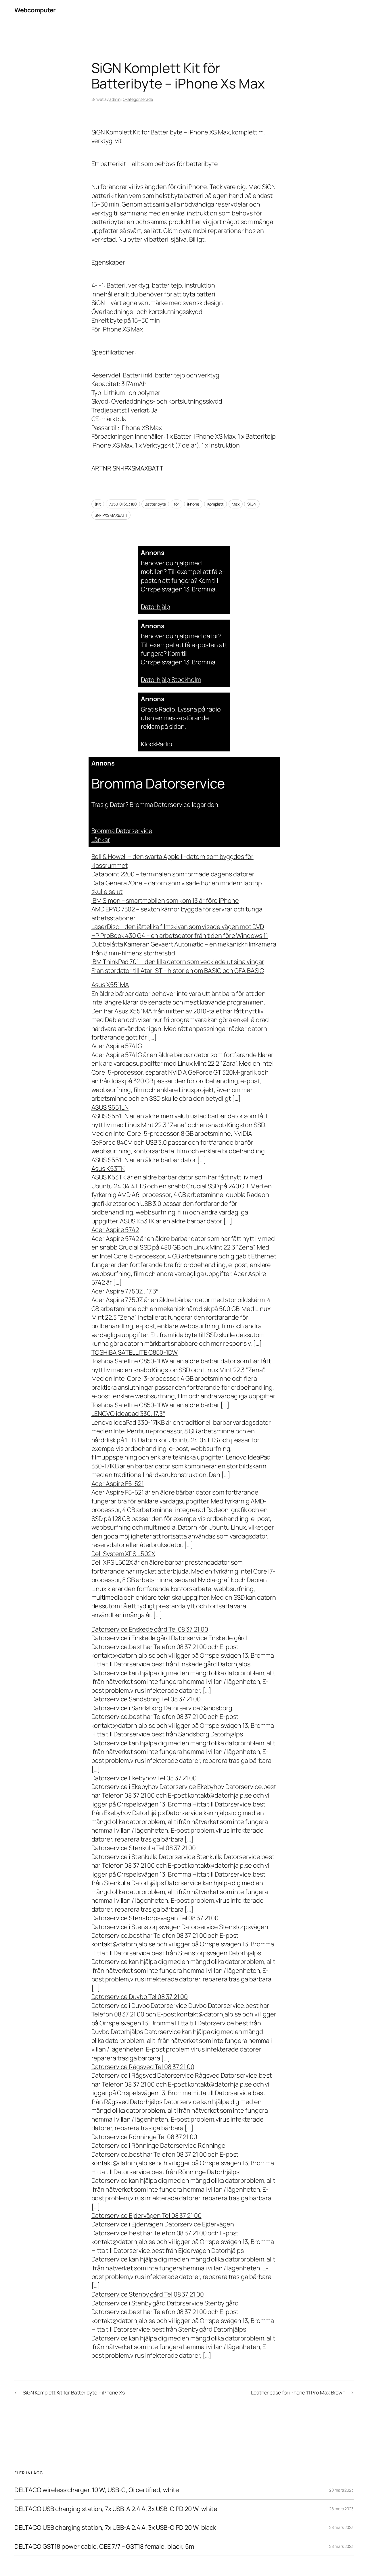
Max (236, 504)
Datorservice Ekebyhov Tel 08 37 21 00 (144, 1778)
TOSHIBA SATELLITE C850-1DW (135, 1352)
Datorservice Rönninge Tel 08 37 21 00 (144, 2137)
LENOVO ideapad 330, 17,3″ (128, 1414)
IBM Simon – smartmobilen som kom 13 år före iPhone (165, 901)
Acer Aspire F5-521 (118, 1484)
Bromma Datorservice (122, 831)
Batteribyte (155, 504)
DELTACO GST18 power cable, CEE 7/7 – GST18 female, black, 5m (104, 2546)
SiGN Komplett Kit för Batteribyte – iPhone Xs (74, 2392)
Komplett (215, 504)
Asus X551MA (110, 985)
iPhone (193, 504)
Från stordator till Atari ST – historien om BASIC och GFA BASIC (178, 971)
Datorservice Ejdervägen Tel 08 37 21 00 (146, 2216)
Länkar (101, 840)
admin (115, 99)
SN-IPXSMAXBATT (111, 515)
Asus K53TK (108, 1169)
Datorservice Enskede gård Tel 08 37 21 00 (150, 1629)
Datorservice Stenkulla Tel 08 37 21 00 (144, 1848)
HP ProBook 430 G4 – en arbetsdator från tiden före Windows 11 (180, 936)
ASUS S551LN (110, 1107)
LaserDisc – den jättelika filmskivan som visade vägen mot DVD (178, 927)
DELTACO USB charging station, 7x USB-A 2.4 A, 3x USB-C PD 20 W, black (115, 2527)
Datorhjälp (156, 607)
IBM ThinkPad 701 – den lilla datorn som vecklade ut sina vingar (178, 962)
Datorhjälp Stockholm (171, 680)
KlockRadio (157, 744)
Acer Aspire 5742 (115, 1230)
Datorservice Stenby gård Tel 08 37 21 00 (148, 2294)
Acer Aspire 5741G (117, 1046)
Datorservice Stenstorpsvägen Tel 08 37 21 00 (155, 1918)
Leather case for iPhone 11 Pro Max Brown (298, 2392)
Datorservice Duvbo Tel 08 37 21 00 (140, 1997)
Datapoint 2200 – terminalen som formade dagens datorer (173, 874)
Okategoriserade (138, 99)
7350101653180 (123, 504)
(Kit (98, 504)
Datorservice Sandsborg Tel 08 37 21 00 (146, 1699)
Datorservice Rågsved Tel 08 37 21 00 (143, 2067)
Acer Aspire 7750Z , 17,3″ (125, 1291)
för (177, 504)
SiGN (252, 504)
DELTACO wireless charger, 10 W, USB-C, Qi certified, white (97, 2490)
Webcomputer (35, 10)
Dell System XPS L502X (123, 1554)
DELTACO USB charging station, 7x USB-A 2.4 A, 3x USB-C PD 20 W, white (116, 2509)
